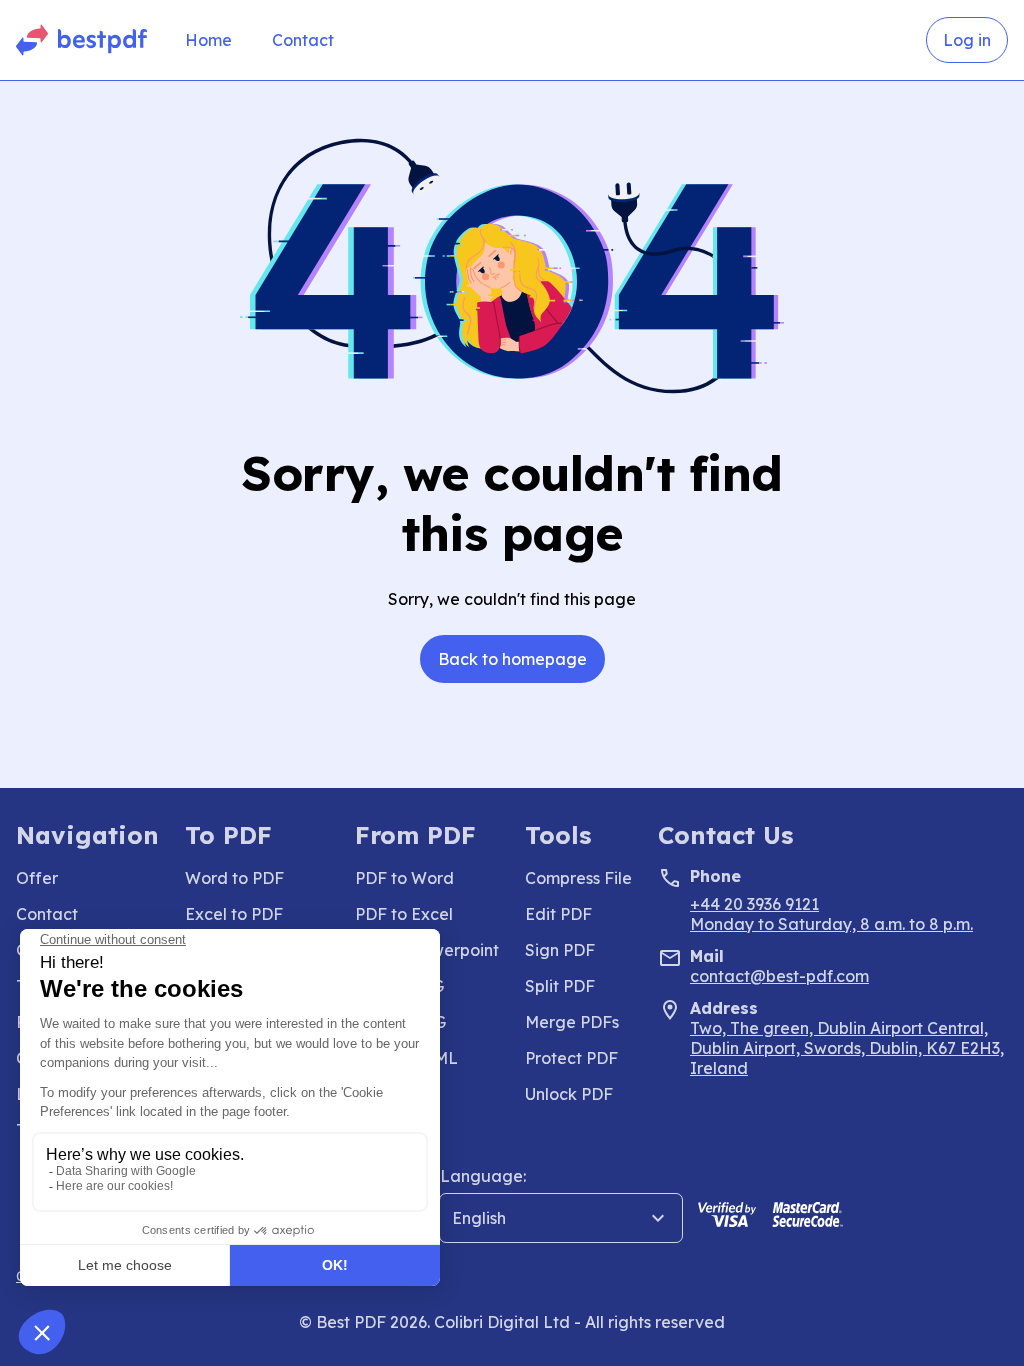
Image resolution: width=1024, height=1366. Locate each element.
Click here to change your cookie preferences (167, 1275)
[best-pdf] (82, 40)
